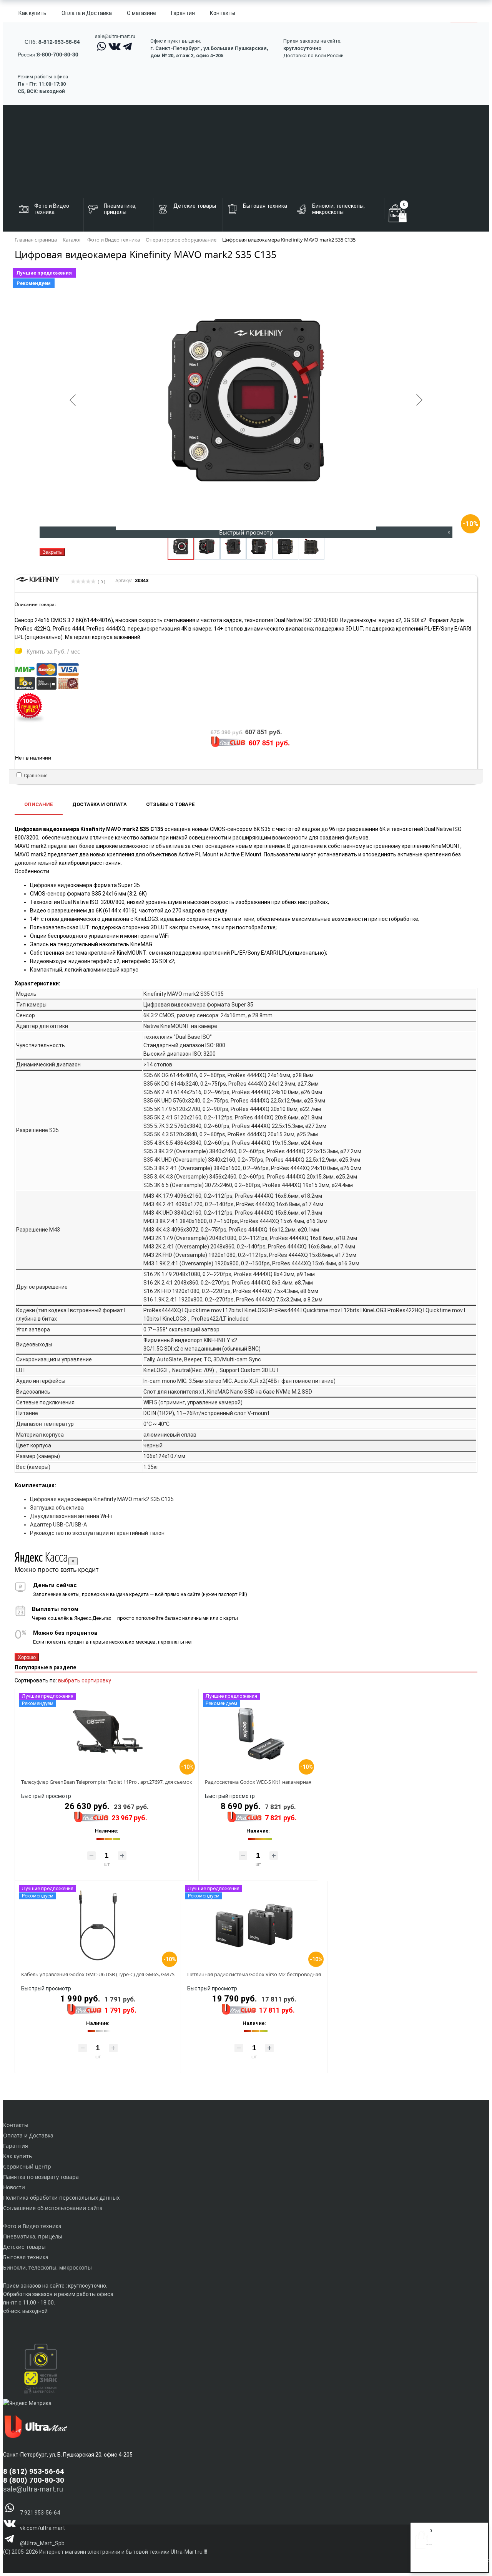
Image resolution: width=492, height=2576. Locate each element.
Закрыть (52, 552)
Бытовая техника (26, 2257)
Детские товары (24, 2247)
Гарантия (183, 13)
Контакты (223, 13)
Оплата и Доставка (87, 13)
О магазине (141, 13)
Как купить (32, 13)
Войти (423, 2564)
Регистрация (445, 2564)
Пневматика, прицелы (33, 2236)
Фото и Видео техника (32, 2226)
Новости (14, 2187)
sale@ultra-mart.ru (115, 36)
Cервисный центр (27, 2166)
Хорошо (27, 1657)
